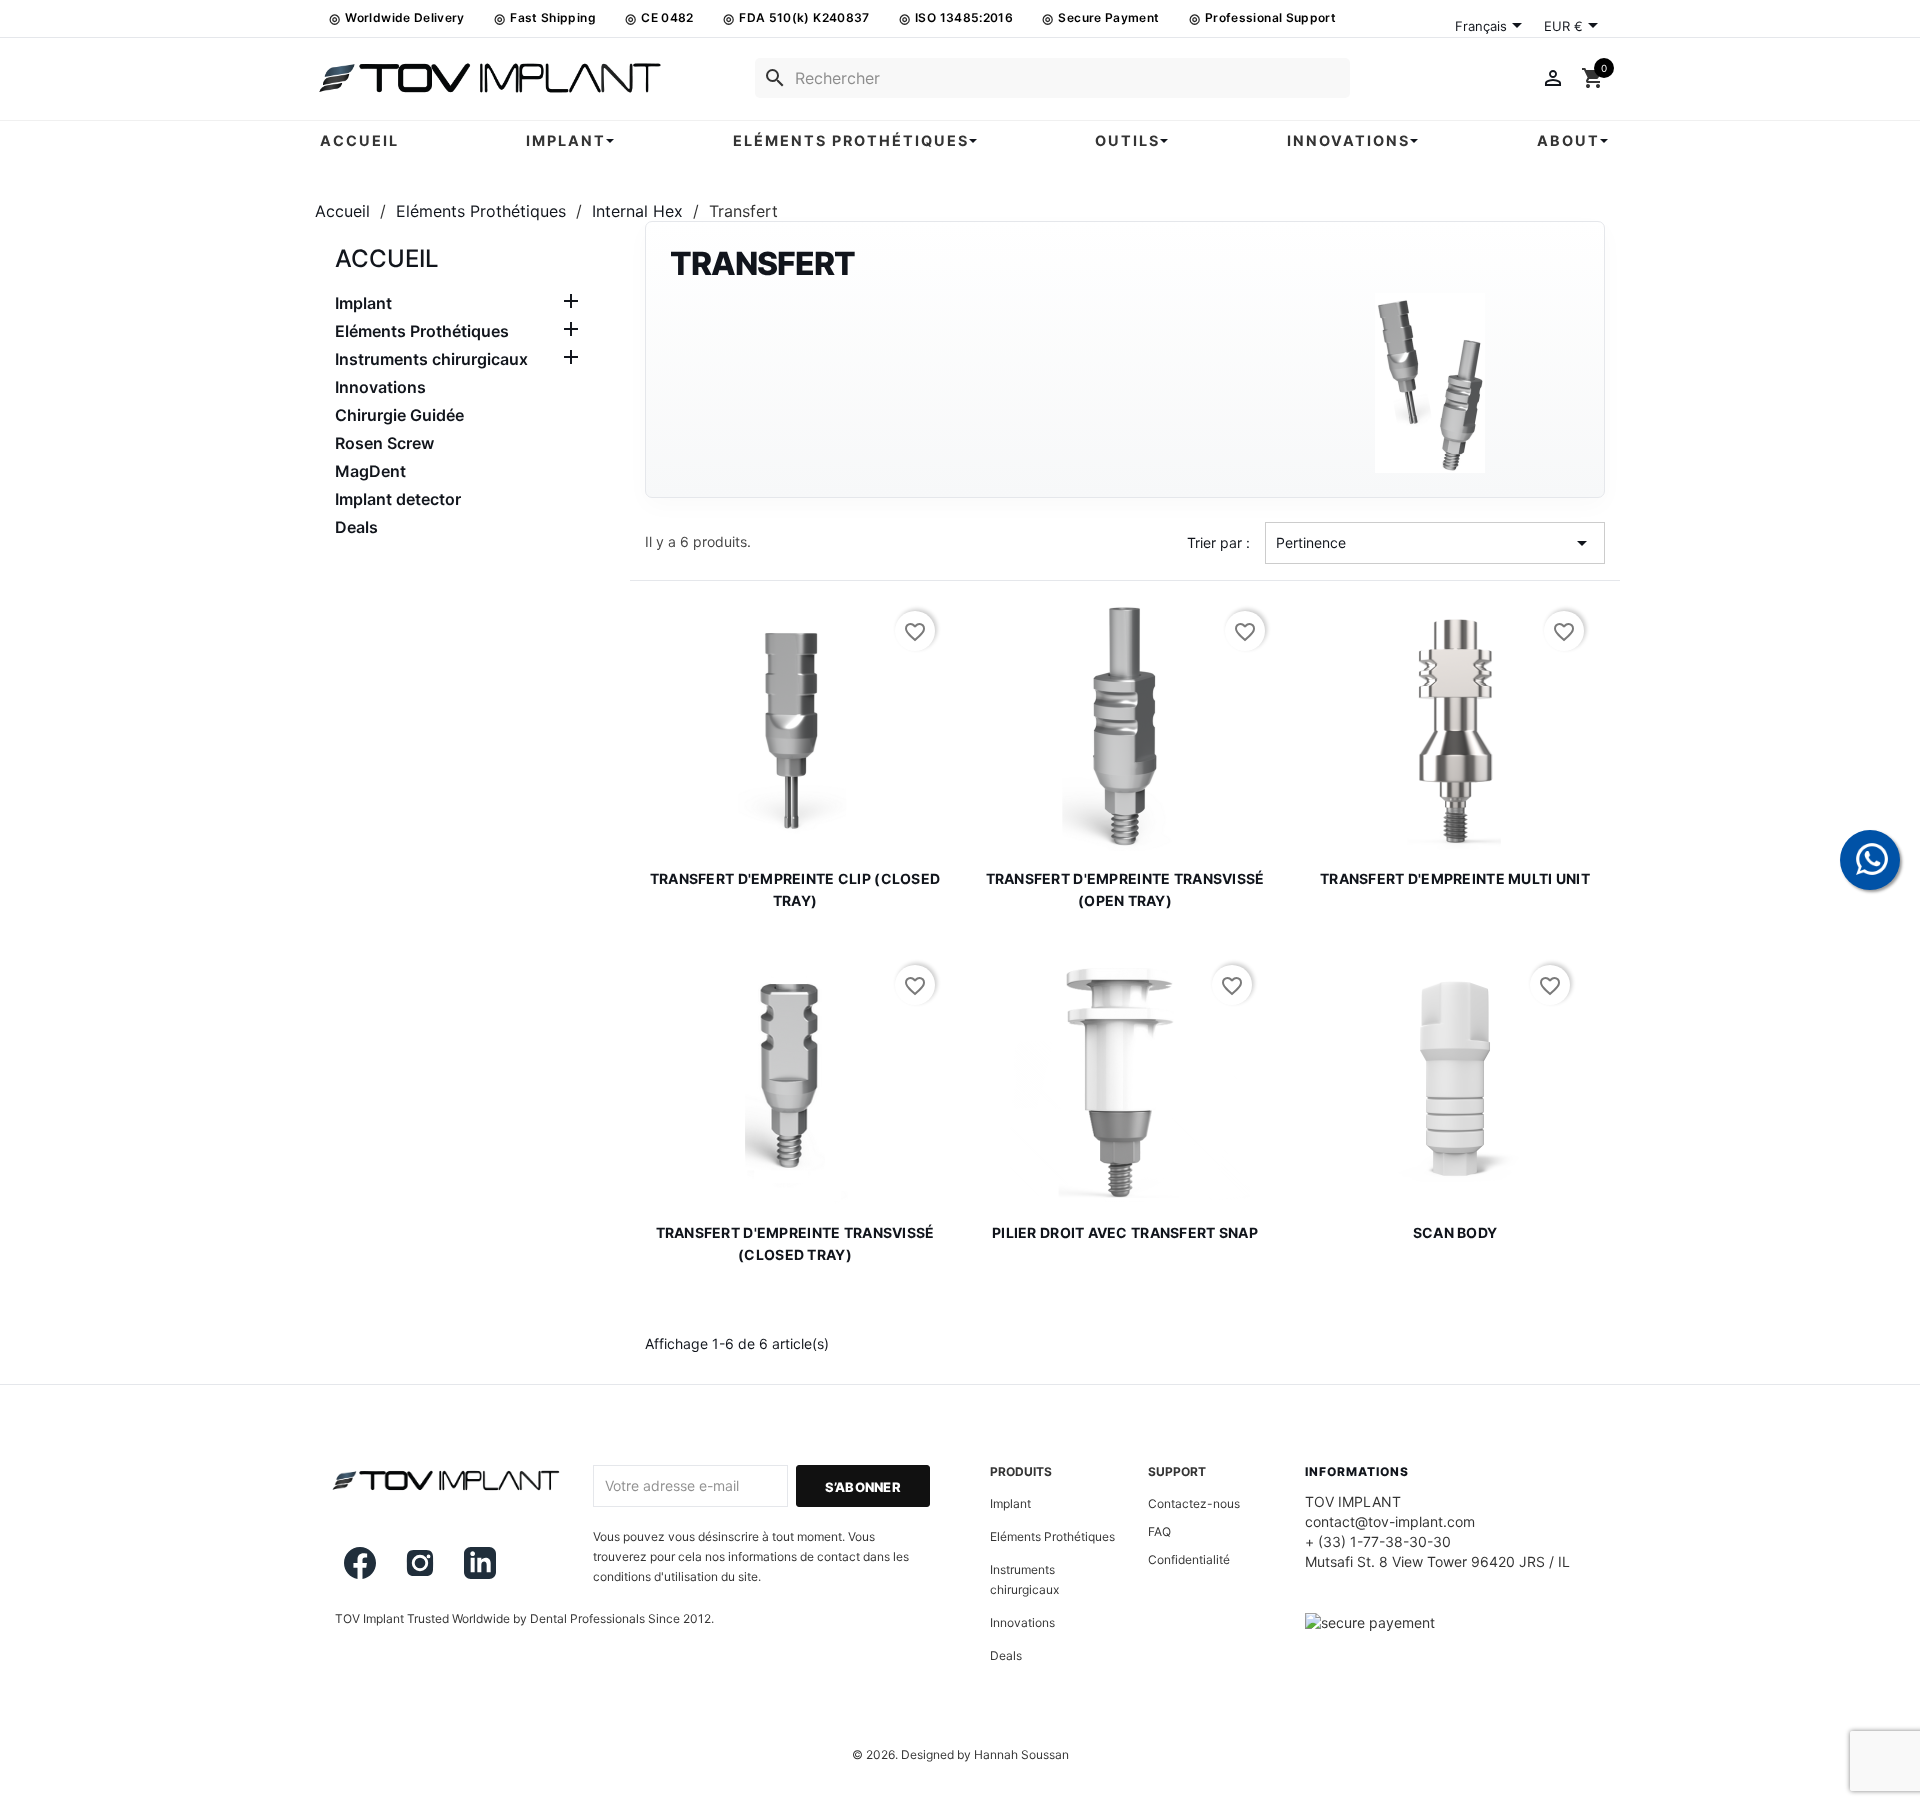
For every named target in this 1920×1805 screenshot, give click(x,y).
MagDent (370, 471)
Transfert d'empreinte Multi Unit (1455, 878)
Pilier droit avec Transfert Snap (1125, 1232)
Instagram (420, 1563)
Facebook (360, 1563)
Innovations (380, 387)
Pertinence (1435, 543)
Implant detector (398, 499)
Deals (356, 527)
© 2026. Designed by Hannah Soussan (960, 1754)
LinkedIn (480, 1563)
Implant (363, 303)
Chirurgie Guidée (399, 415)
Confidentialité (1189, 1559)
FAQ (1159, 1531)
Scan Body (1455, 1232)
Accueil (387, 258)
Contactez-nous (1194, 1503)
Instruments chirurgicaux (431, 359)
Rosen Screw (384, 443)
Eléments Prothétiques (422, 331)
